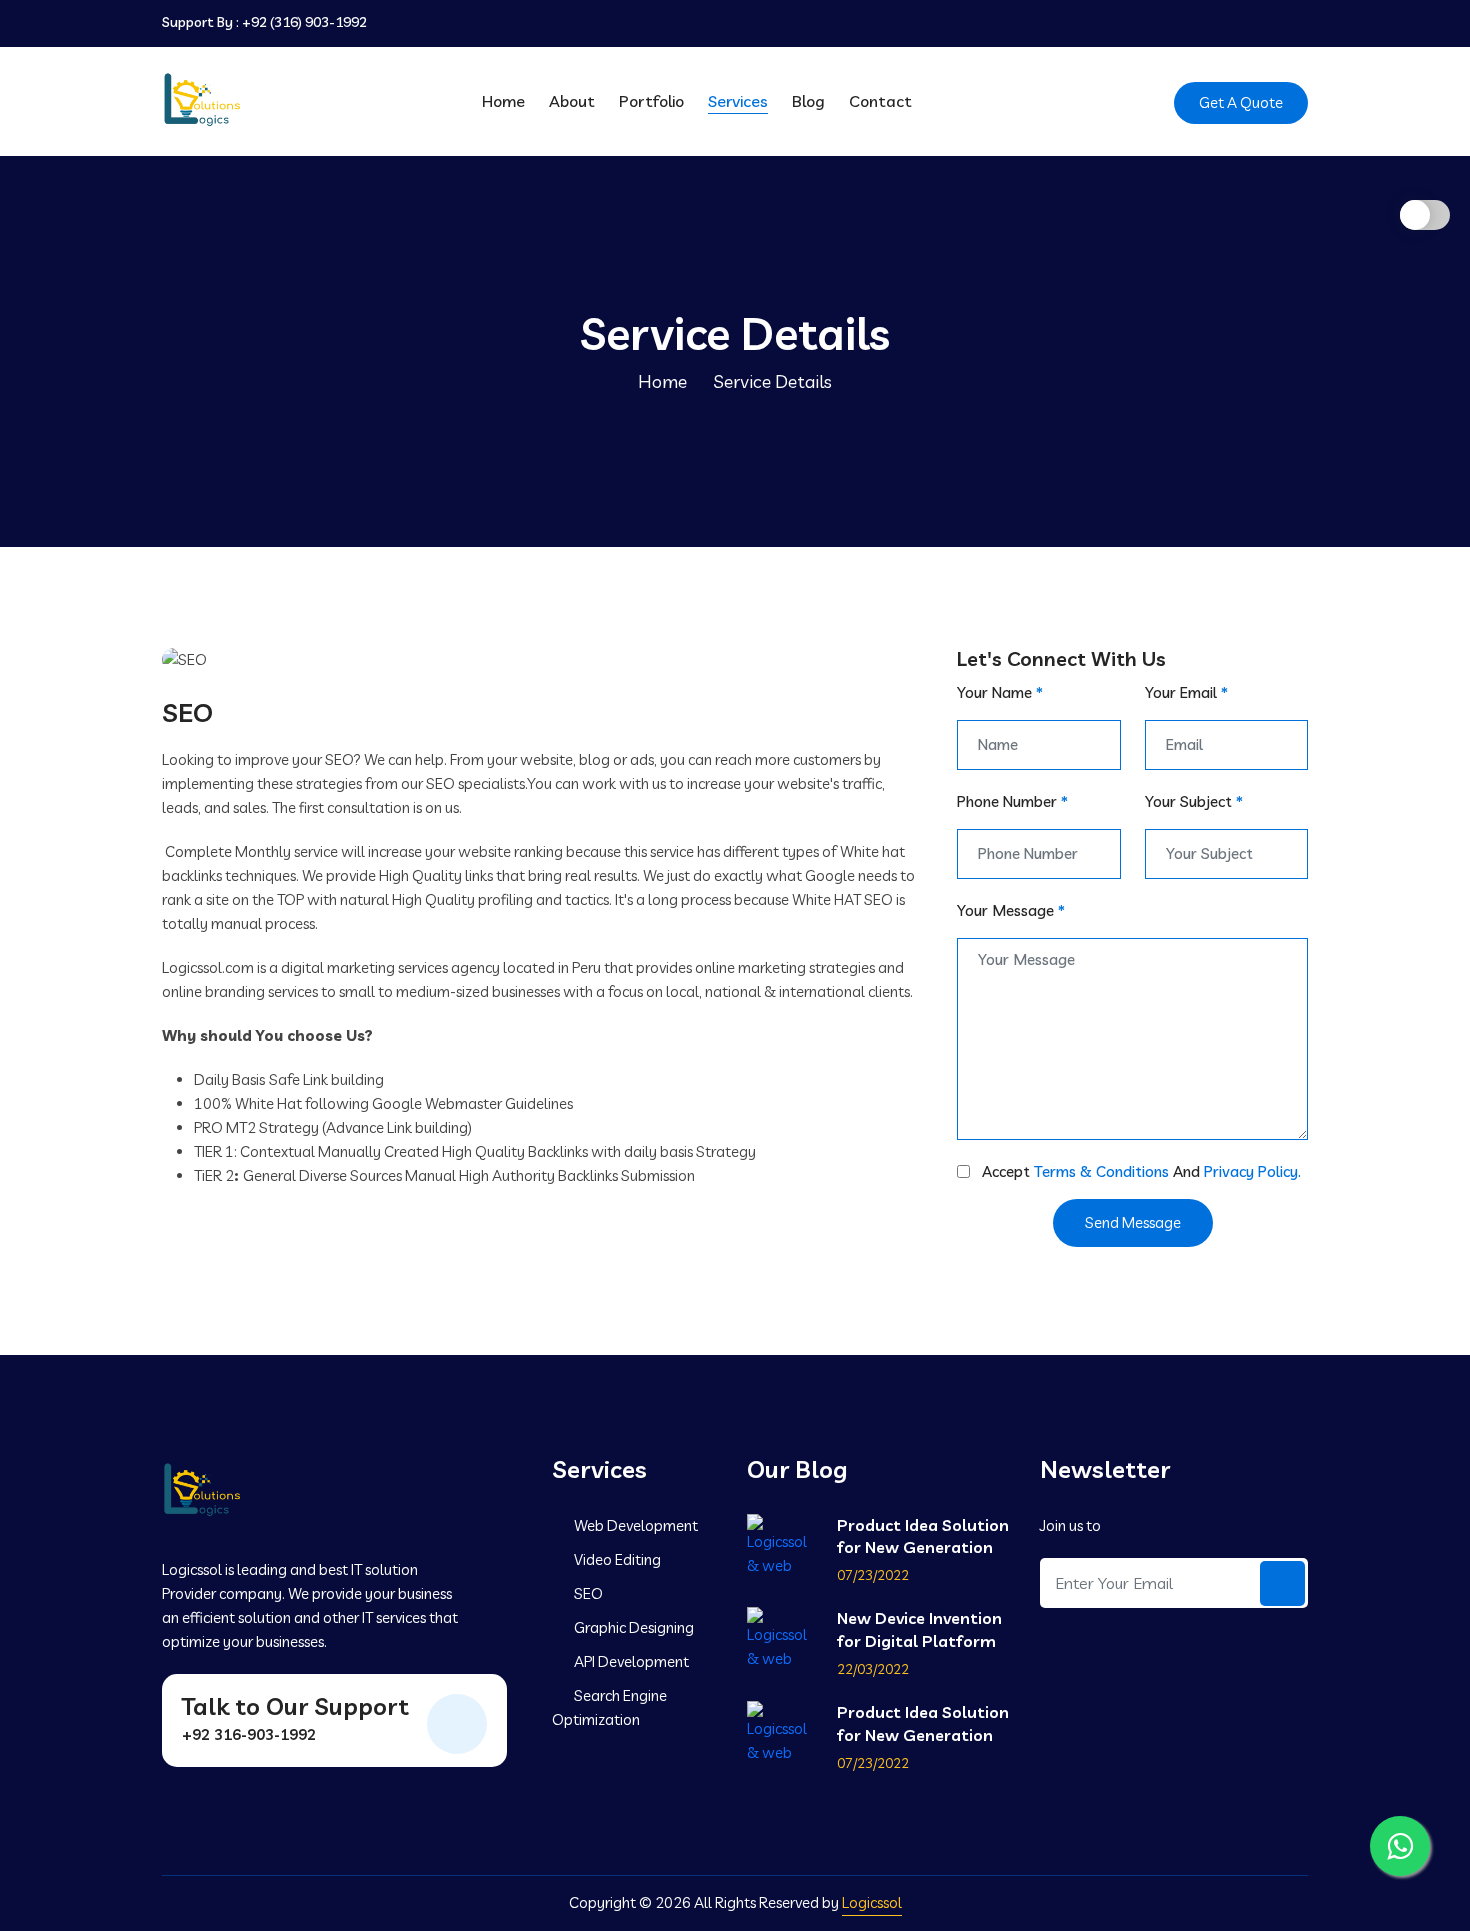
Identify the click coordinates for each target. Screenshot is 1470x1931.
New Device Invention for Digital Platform (919, 1629)
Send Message (1133, 1222)
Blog (808, 101)
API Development (630, 1661)
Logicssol (872, 1902)
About (572, 101)
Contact (880, 101)
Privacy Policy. (1252, 1171)
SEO (587, 1593)
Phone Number (1012, 801)
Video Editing (616, 1559)
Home (503, 101)
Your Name (1000, 692)
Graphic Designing (632, 1627)
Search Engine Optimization (609, 1707)
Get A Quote (1241, 102)
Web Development (634, 1525)
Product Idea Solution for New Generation (923, 1536)
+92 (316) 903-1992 (304, 22)
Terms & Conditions (1101, 1171)
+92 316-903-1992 (249, 1734)
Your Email (1186, 692)
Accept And (1141, 1171)
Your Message (1011, 910)
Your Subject (1194, 801)
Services (738, 101)
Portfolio (651, 101)
